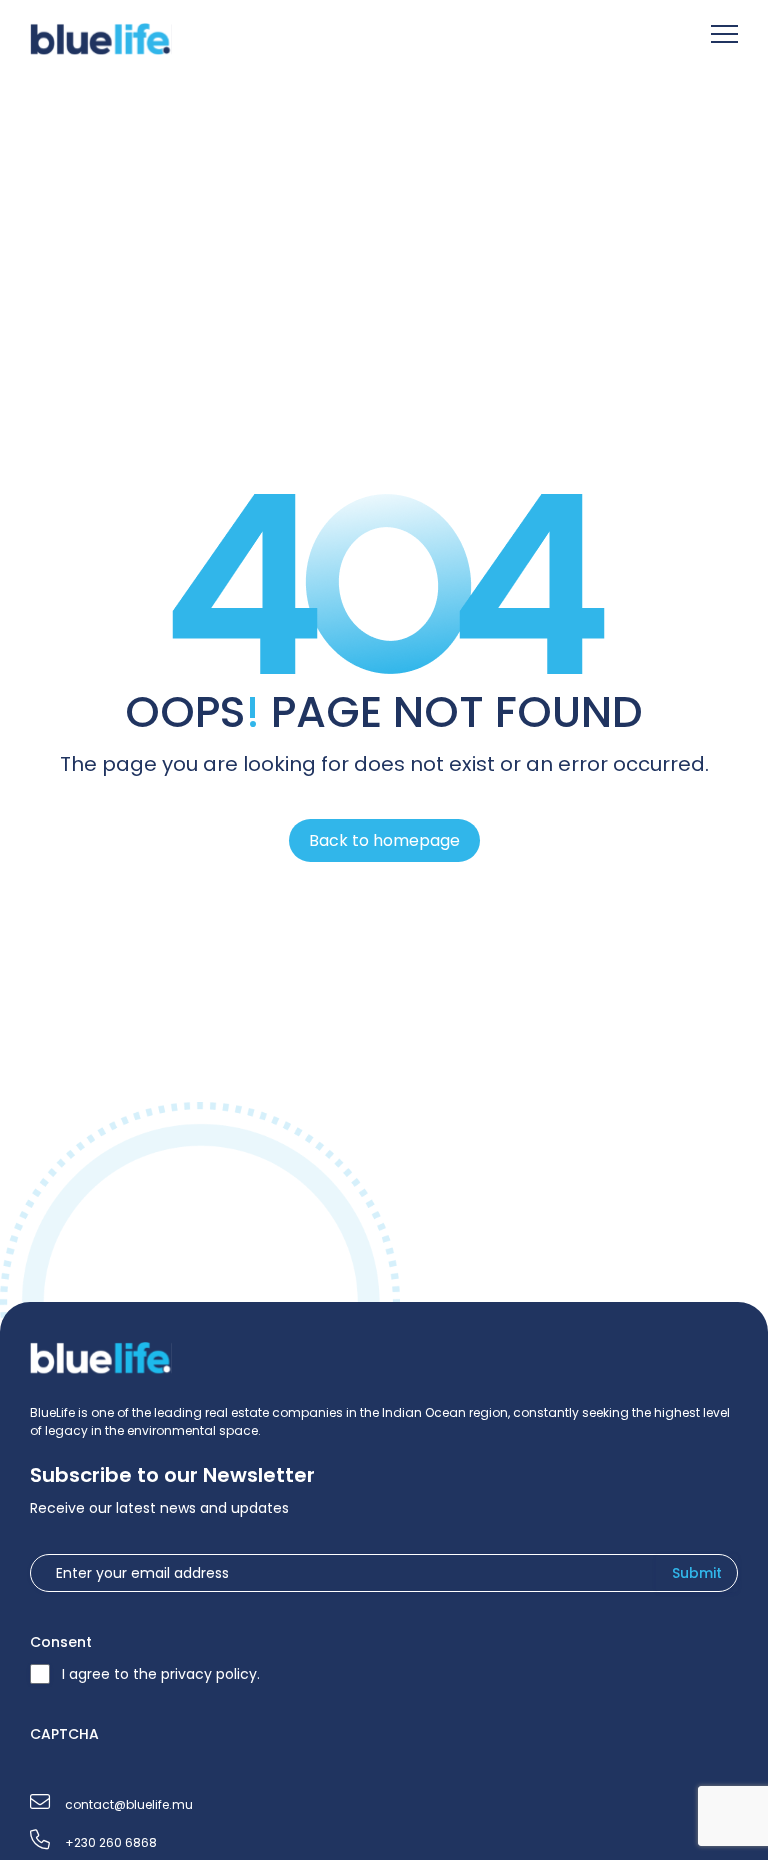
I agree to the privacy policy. (161, 1674)
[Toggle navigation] (724, 36)
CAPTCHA (64, 1734)
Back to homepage (384, 840)
